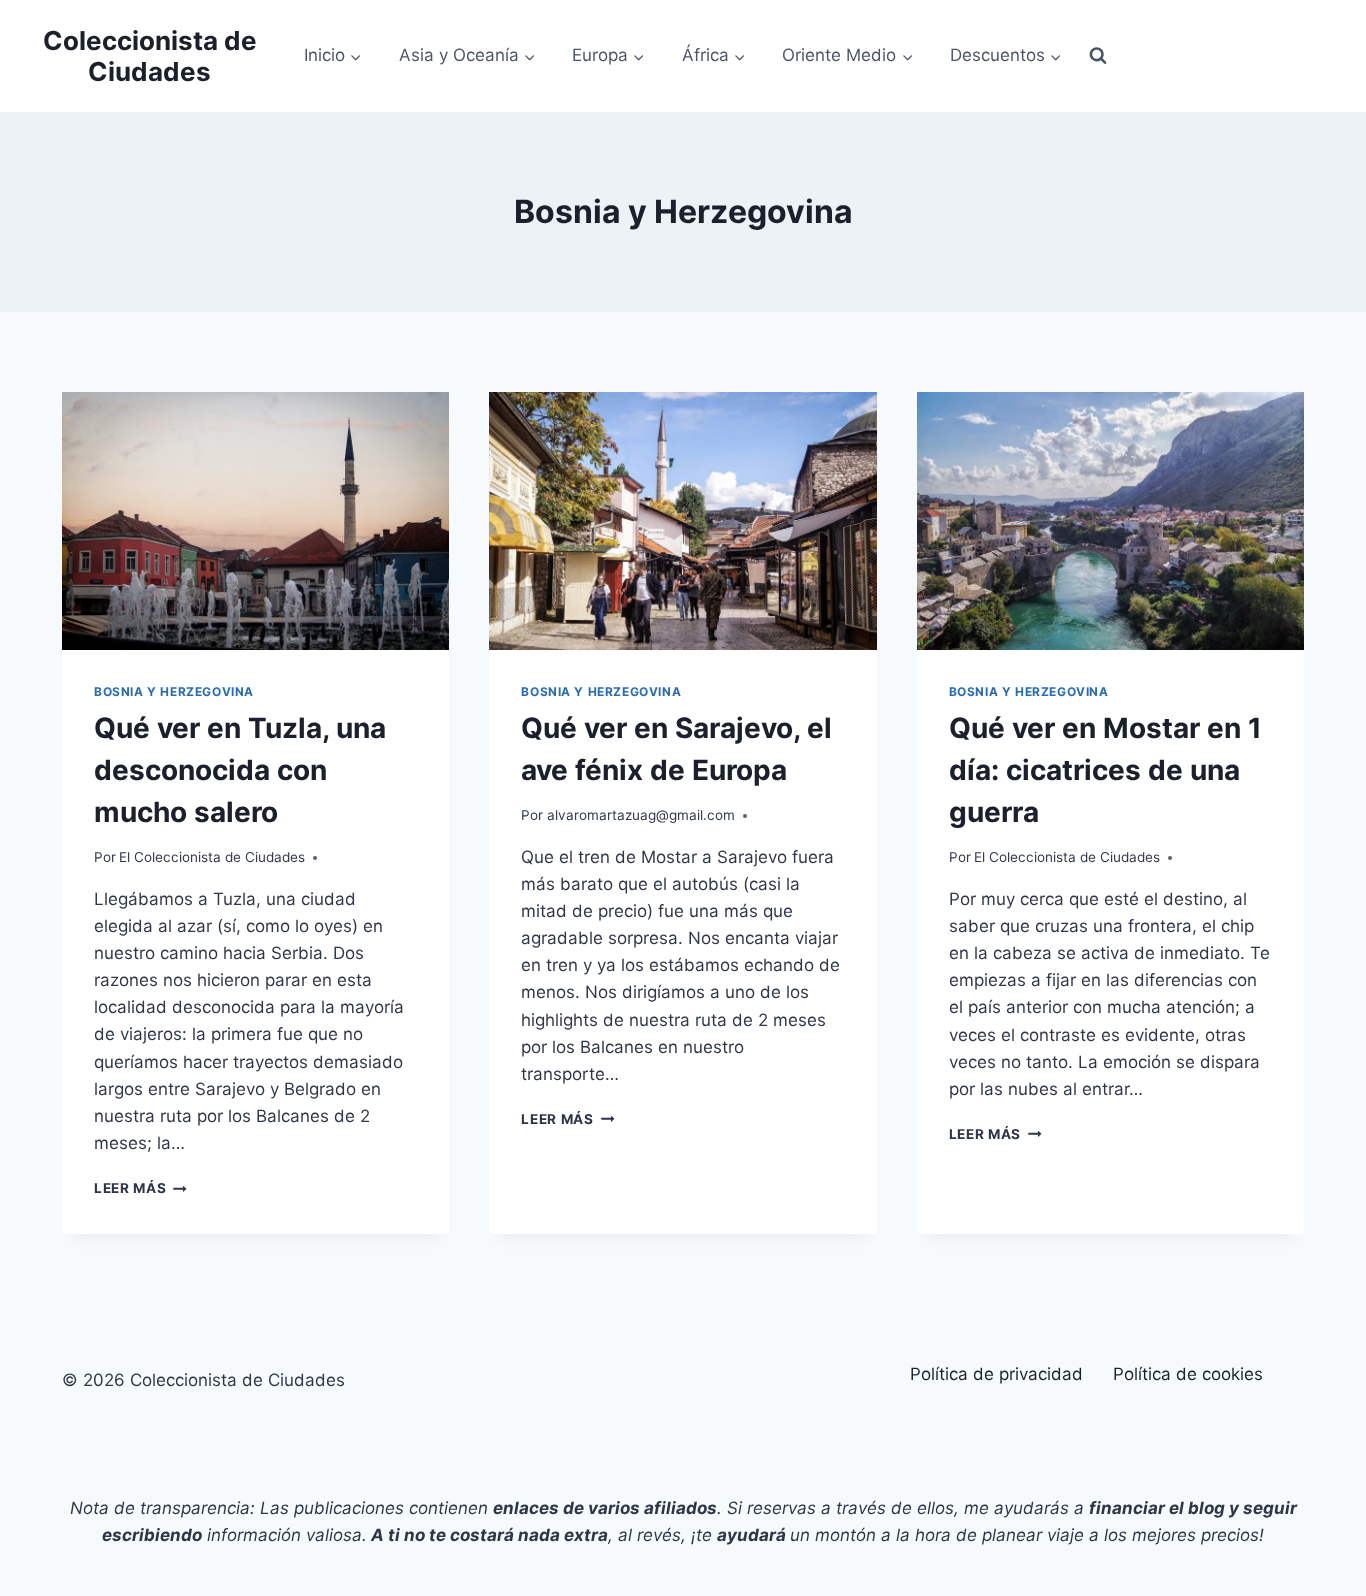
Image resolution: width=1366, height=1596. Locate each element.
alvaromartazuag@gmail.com (641, 815)
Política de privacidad (996, 1374)
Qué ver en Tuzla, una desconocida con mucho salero (240, 770)
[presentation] (255, 521)
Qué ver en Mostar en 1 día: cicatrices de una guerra (1105, 770)
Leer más (140, 1188)
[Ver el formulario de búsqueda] (1098, 56)
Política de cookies (1188, 1374)
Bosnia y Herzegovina (174, 691)
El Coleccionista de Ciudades (212, 857)
